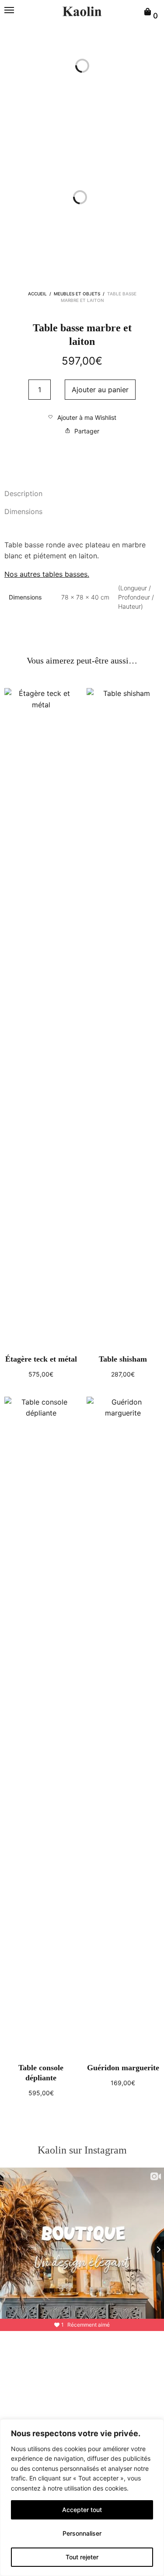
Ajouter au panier (100, 390)
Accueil (37, 294)
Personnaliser (82, 2533)
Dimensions (23, 511)
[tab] (82, 494)
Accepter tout (82, 2510)
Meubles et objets (77, 294)
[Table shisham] (123, 1017)
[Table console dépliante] (41, 1725)
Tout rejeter (82, 2557)
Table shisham (123, 1359)
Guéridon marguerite (123, 2068)
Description (23, 493)
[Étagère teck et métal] (41, 1017)
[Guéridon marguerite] (123, 1725)
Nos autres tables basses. (47, 574)
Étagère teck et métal (41, 1359)
